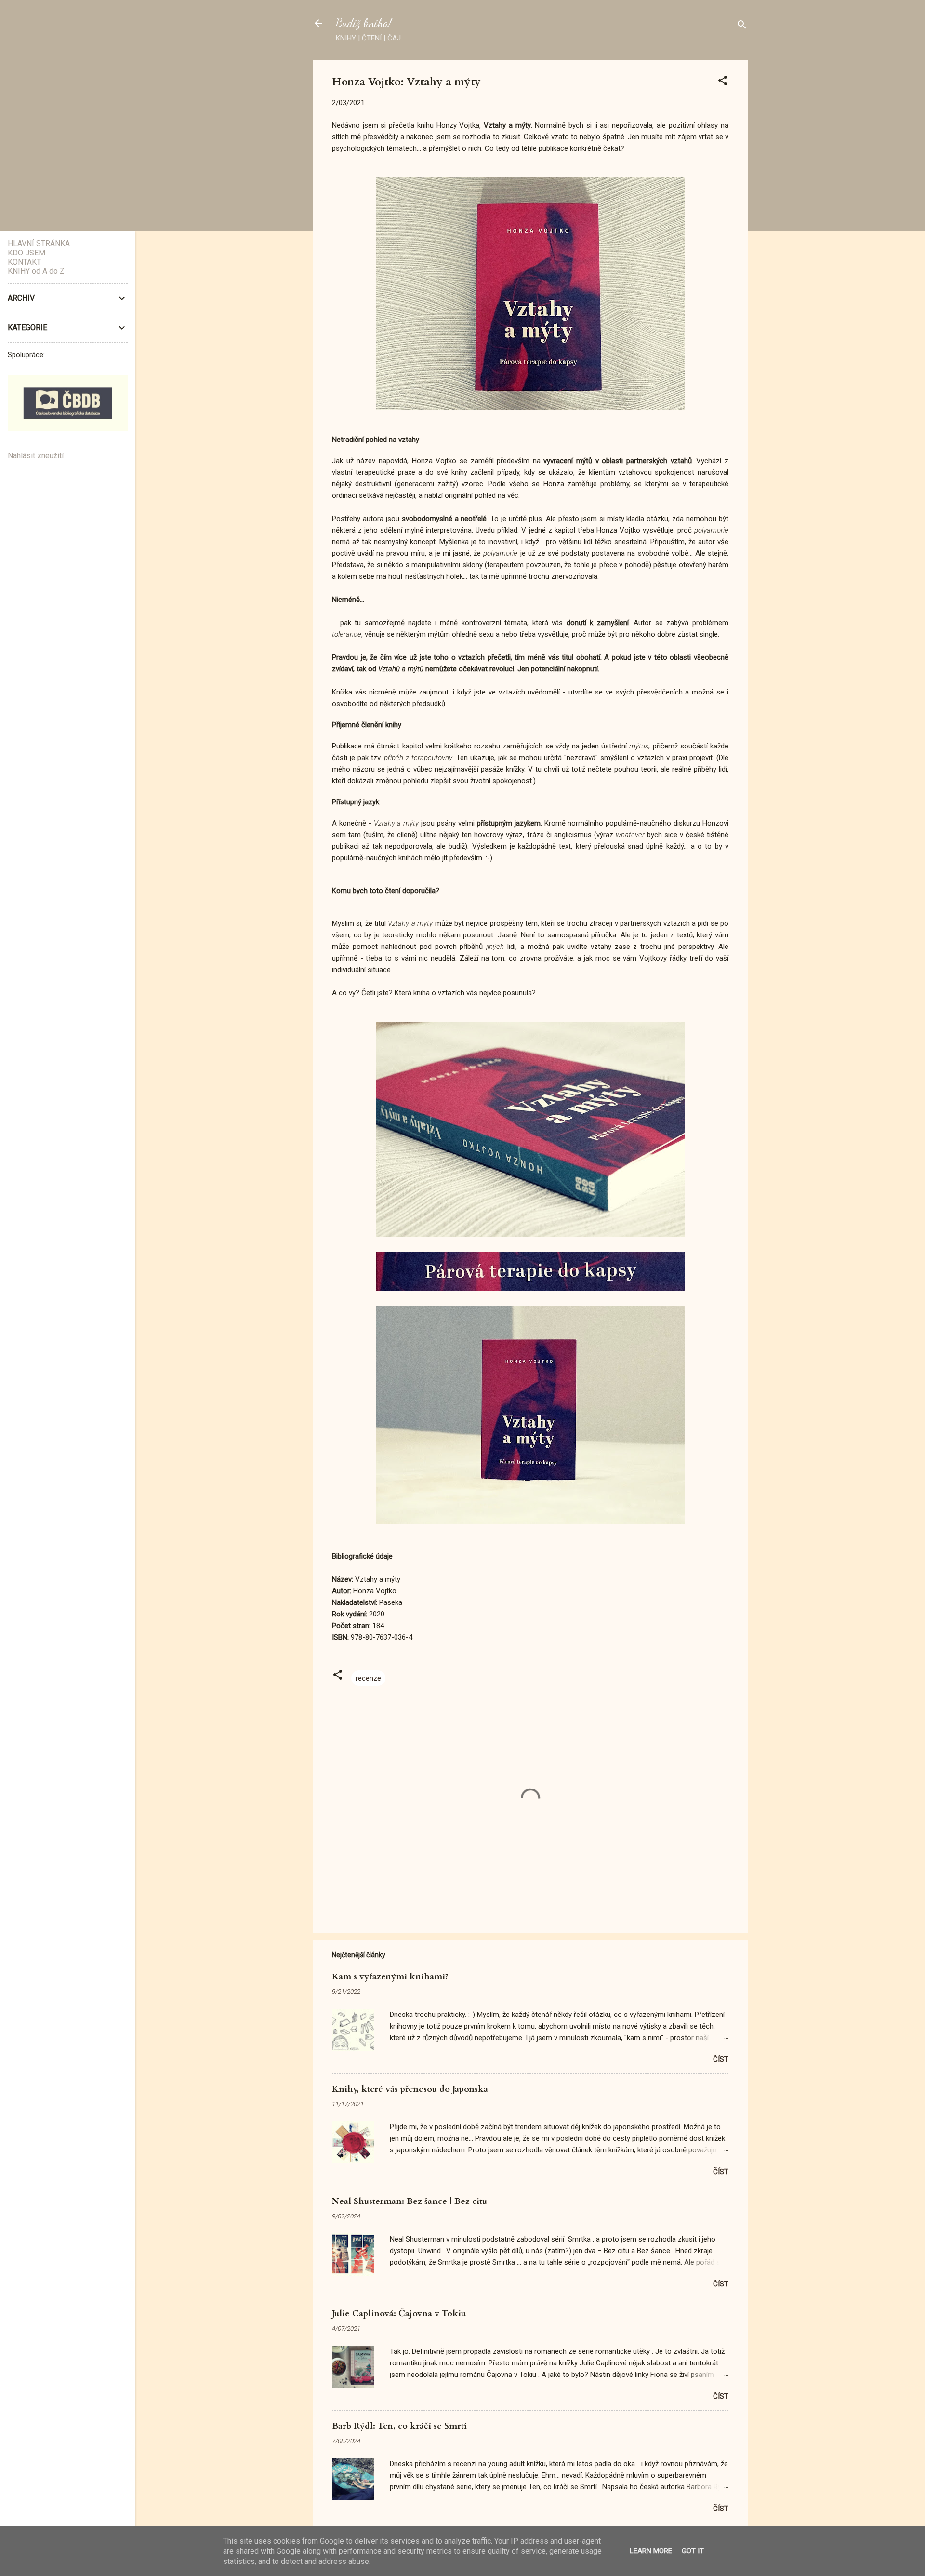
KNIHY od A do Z (36, 271)
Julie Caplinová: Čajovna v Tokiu (399, 2314)
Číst (721, 2059)
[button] (723, 82)
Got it (693, 2551)
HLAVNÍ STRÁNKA (39, 244)
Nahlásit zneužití (36, 456)
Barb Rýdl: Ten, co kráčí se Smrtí (399, 2426)
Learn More (651, 2551)
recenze (368, 1678)
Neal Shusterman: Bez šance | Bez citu (410, 2201)
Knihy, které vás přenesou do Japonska (410, 2089)
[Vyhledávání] (742, 26)
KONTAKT (24, 262)
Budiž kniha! (364, 23)
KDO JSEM (26, 253)
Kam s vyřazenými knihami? (390, 1977)
